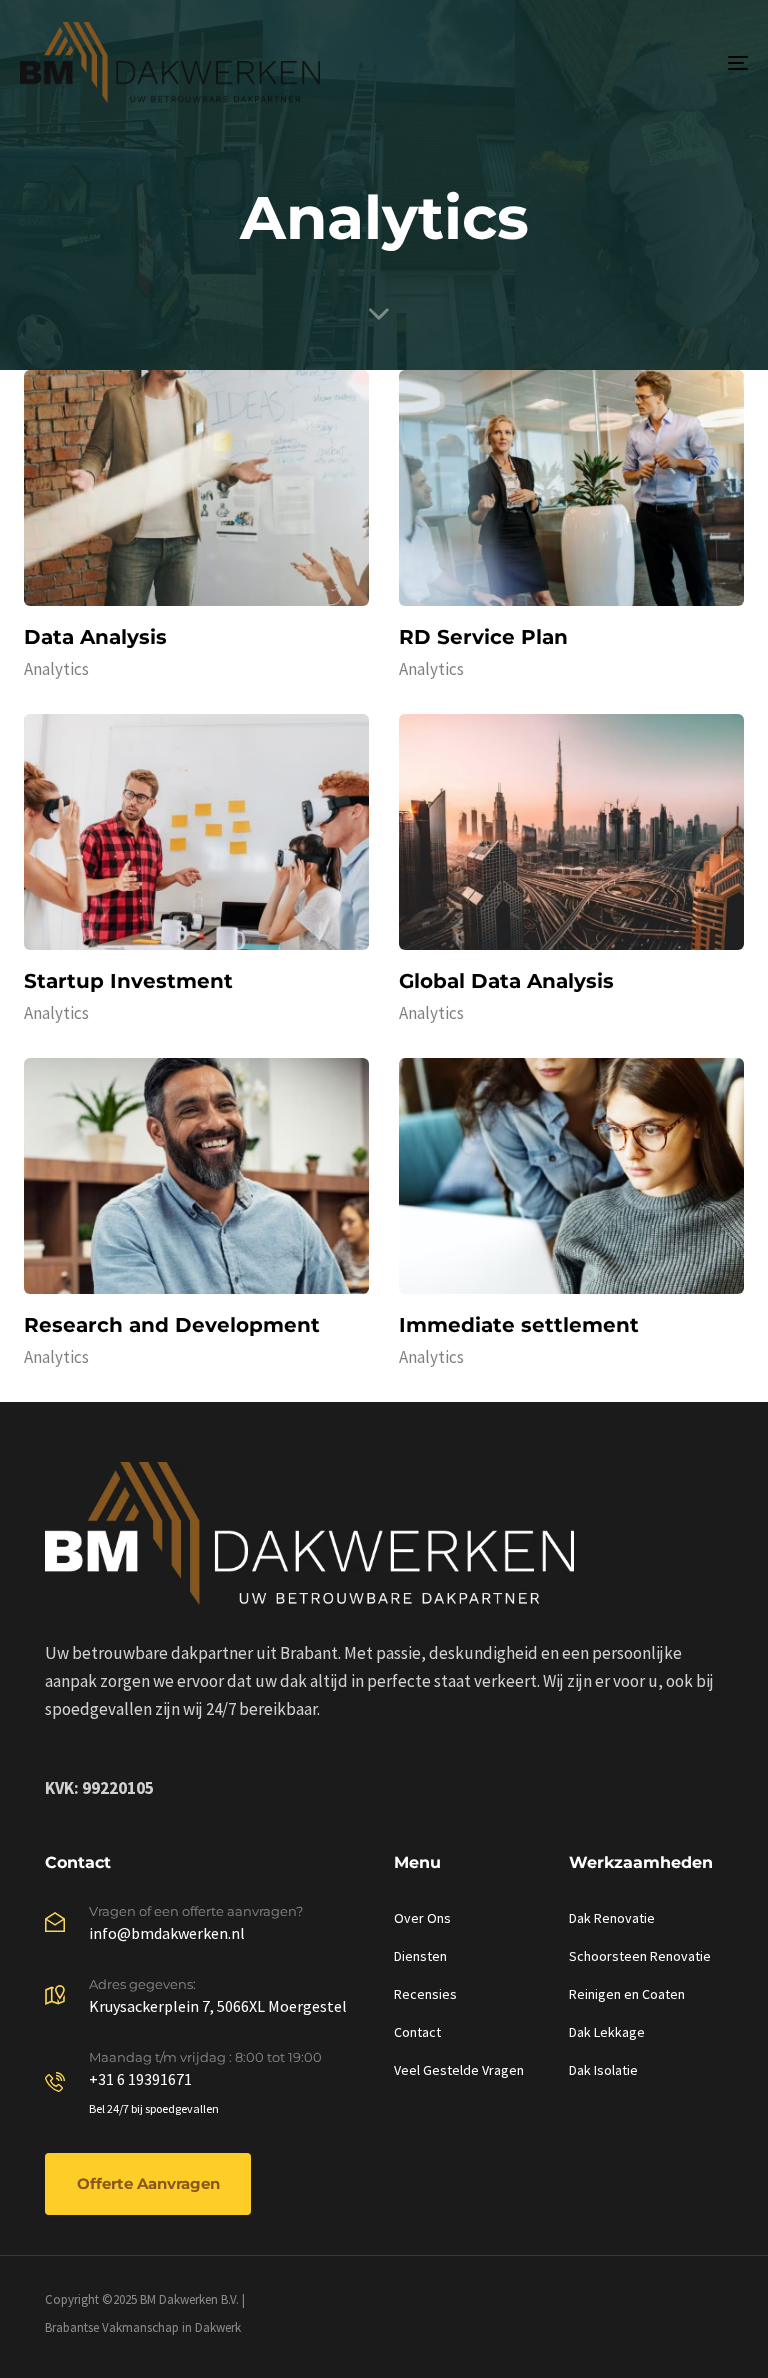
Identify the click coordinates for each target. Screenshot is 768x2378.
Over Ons (422, 1918)
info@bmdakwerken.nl (167, 1933)
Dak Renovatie (612, 1918)
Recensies (425, 1994)
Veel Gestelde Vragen (459, 2070)
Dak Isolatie (603, 2070)
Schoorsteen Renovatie (640, 1956)
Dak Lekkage (607, 2032)
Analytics (56, 669)
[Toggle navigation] (626, 62)
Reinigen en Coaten (627, 1994)
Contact (417, 2032)
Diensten (420, 1956)
